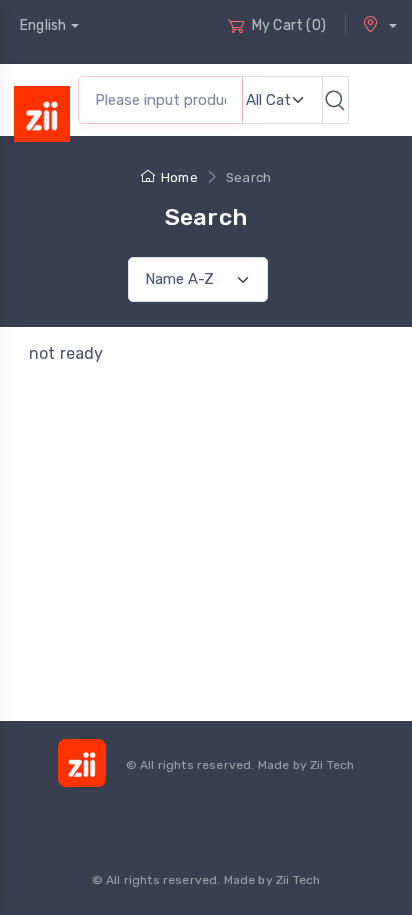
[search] (335, 100)
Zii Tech (332, 765)
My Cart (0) (289, 25)
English (43, 25)
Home (179, 177)
